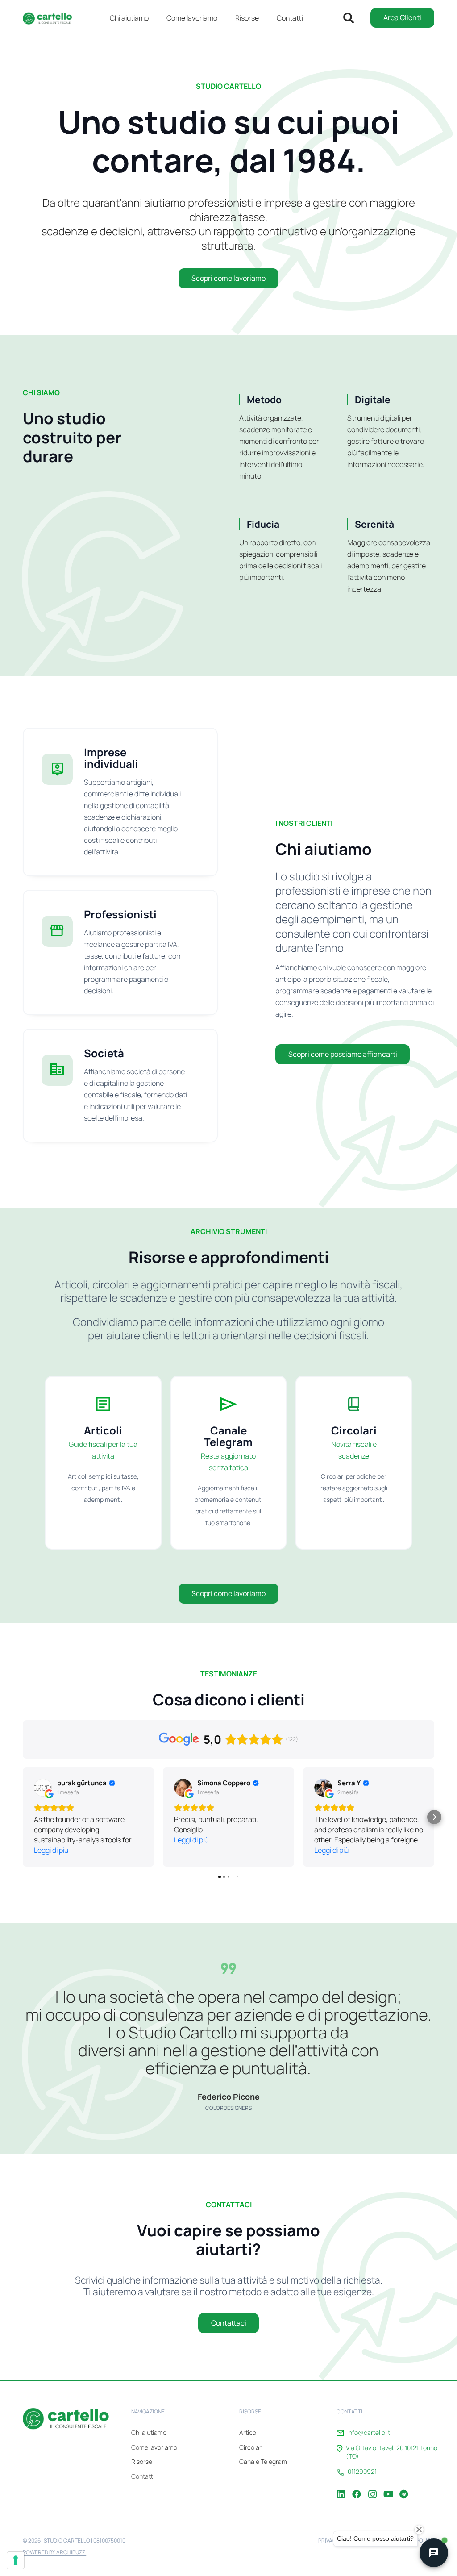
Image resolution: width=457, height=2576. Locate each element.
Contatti (143, 2476)
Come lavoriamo (154, 2447)
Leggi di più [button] (51, 1850)
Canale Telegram (263, 2461)
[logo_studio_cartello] (50, 18)
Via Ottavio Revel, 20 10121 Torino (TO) (392, 2452)
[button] (265, 18)
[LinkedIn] (341, 2488)
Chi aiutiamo (149, 2432)
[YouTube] (388, 2488)
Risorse (142, 2461)
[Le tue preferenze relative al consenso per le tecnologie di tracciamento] (16, 2560)
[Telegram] (403, 2488)
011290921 (362, 2472)
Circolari (251, 2447)
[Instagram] (372, 2488)
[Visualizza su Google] (43, 1788)
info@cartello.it (369, 2433)
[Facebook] (357, 2488)
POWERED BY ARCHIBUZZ (54, 2552)
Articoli (249, 2432)
